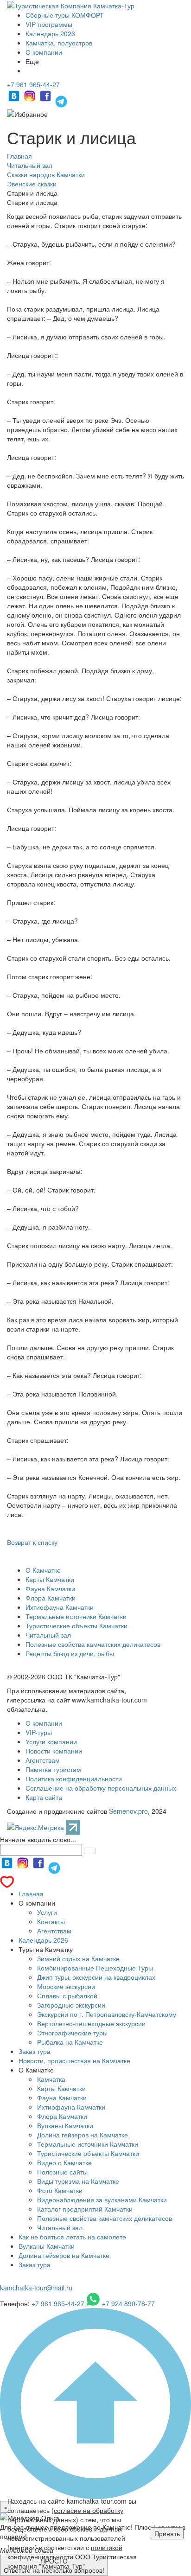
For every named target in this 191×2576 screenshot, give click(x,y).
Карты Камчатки (50, 1579)
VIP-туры (39, 1732)
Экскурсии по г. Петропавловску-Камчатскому (107, 2014)
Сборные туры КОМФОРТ (65, 15)
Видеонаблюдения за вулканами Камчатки (102, 2200)
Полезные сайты (62, 2172)
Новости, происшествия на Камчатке (74, 2060)
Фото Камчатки (60, 2190)
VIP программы (49, 24)
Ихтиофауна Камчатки (60, 1607)
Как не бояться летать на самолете (72, 2237)
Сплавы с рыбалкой (67, 1996)
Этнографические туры (72, 2033)
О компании (44, 52)
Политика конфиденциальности (74, 1779)
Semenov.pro (128, 1811)
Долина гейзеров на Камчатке (83, 2135)
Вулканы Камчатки (65, 2125)
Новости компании (54, 1751)
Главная (31, 1894)
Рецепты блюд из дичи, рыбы (70, 1653)
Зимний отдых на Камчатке (78, 1958)
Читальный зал (48, 1635)
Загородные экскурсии (71, 2005)
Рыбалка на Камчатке (70, 2042)
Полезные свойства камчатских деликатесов (93, 1644)
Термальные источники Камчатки (76, 1616)
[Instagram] (31, 100)
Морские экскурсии (66, 1986)
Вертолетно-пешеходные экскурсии (91, 2023)
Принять (167, 2533)
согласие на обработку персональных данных (65, 2515)
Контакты (51, 1921)
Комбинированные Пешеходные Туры (95, 1968)
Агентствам (43, 1760)
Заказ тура (35, 2051)
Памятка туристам (53, 1769)
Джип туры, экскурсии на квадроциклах (96, 1977)
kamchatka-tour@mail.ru (36, 2288)
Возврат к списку (32, 1542)
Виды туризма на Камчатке (78, 2181)
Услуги (47, 1912)
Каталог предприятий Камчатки (85, 2209)
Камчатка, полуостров (59, 43)
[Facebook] (46, 100)
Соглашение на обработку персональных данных (101, 1788)
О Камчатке (43, 1570)
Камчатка (51, 2079)
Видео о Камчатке (64, 2162)
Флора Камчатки (51, 1598)
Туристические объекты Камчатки (76, 1626)
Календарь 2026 (50, 33)
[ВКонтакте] (15, 100)
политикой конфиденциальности (65, 2552)
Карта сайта (44, 1797)
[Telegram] (61, 100)
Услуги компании (51, 1741)
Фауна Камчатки (50, 1588)
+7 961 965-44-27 (33, 84)
